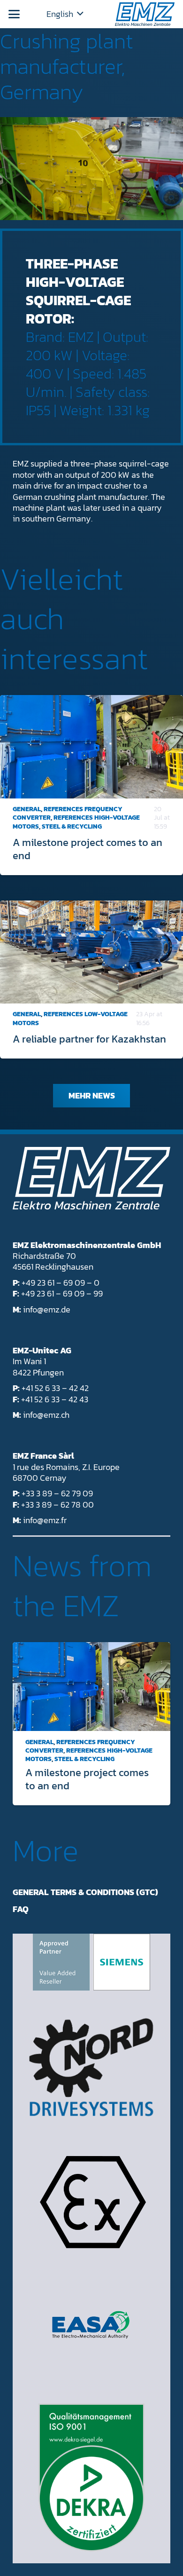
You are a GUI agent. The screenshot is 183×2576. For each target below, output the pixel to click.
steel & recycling (72, 826)
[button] (14, 14)
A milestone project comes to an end (88, 849)
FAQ (21, 1909)
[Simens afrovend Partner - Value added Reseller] (91, 1962)
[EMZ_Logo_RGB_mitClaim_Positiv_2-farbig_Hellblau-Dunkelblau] (145, 14)
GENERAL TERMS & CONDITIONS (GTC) (85, 1892)
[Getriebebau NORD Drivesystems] (91, 2067)
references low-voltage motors (70, 1018)
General (27, 809)
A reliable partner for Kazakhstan (89, 1039)
